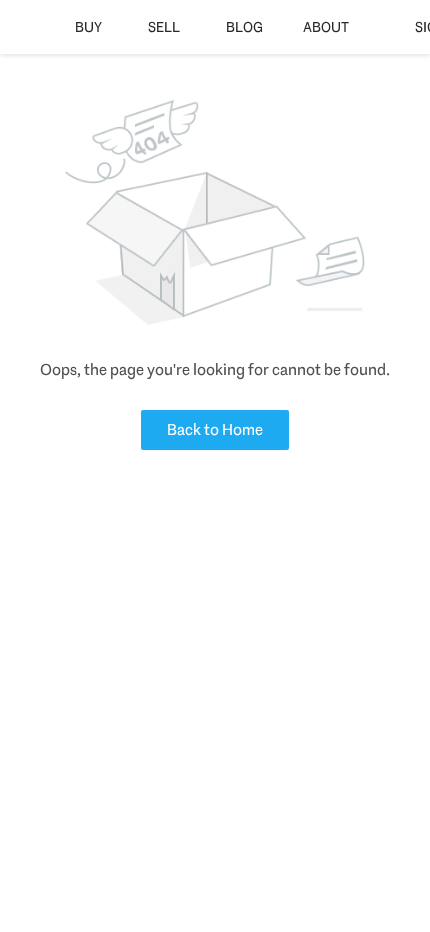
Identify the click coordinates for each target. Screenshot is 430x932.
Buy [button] (88, 27)
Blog (244, 27)
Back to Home (215, 429)
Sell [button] (164, 27)
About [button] (326, 27)
